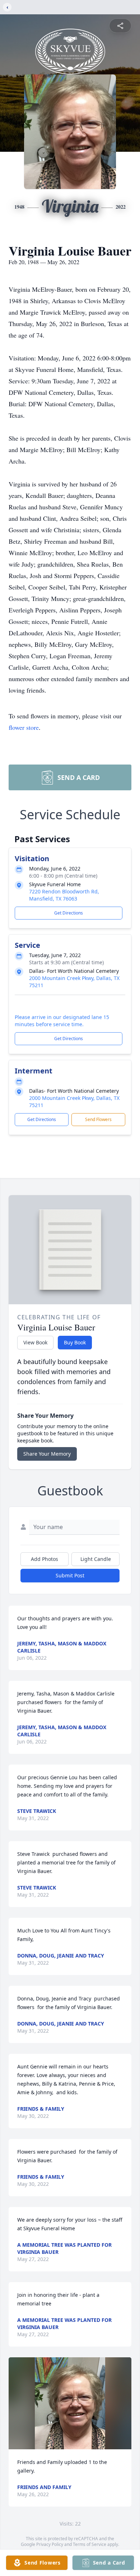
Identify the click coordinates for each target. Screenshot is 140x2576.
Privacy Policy (50, 2544)
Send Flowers (98, 1119)
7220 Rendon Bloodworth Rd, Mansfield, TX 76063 (64, 895)
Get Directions (69, 913)
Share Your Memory (47, 1454)
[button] (70, 2403)
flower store (24, 727)
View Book (35, 1342)
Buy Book (75, 1342)
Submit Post (70, 1575)
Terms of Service (90, 2544)
